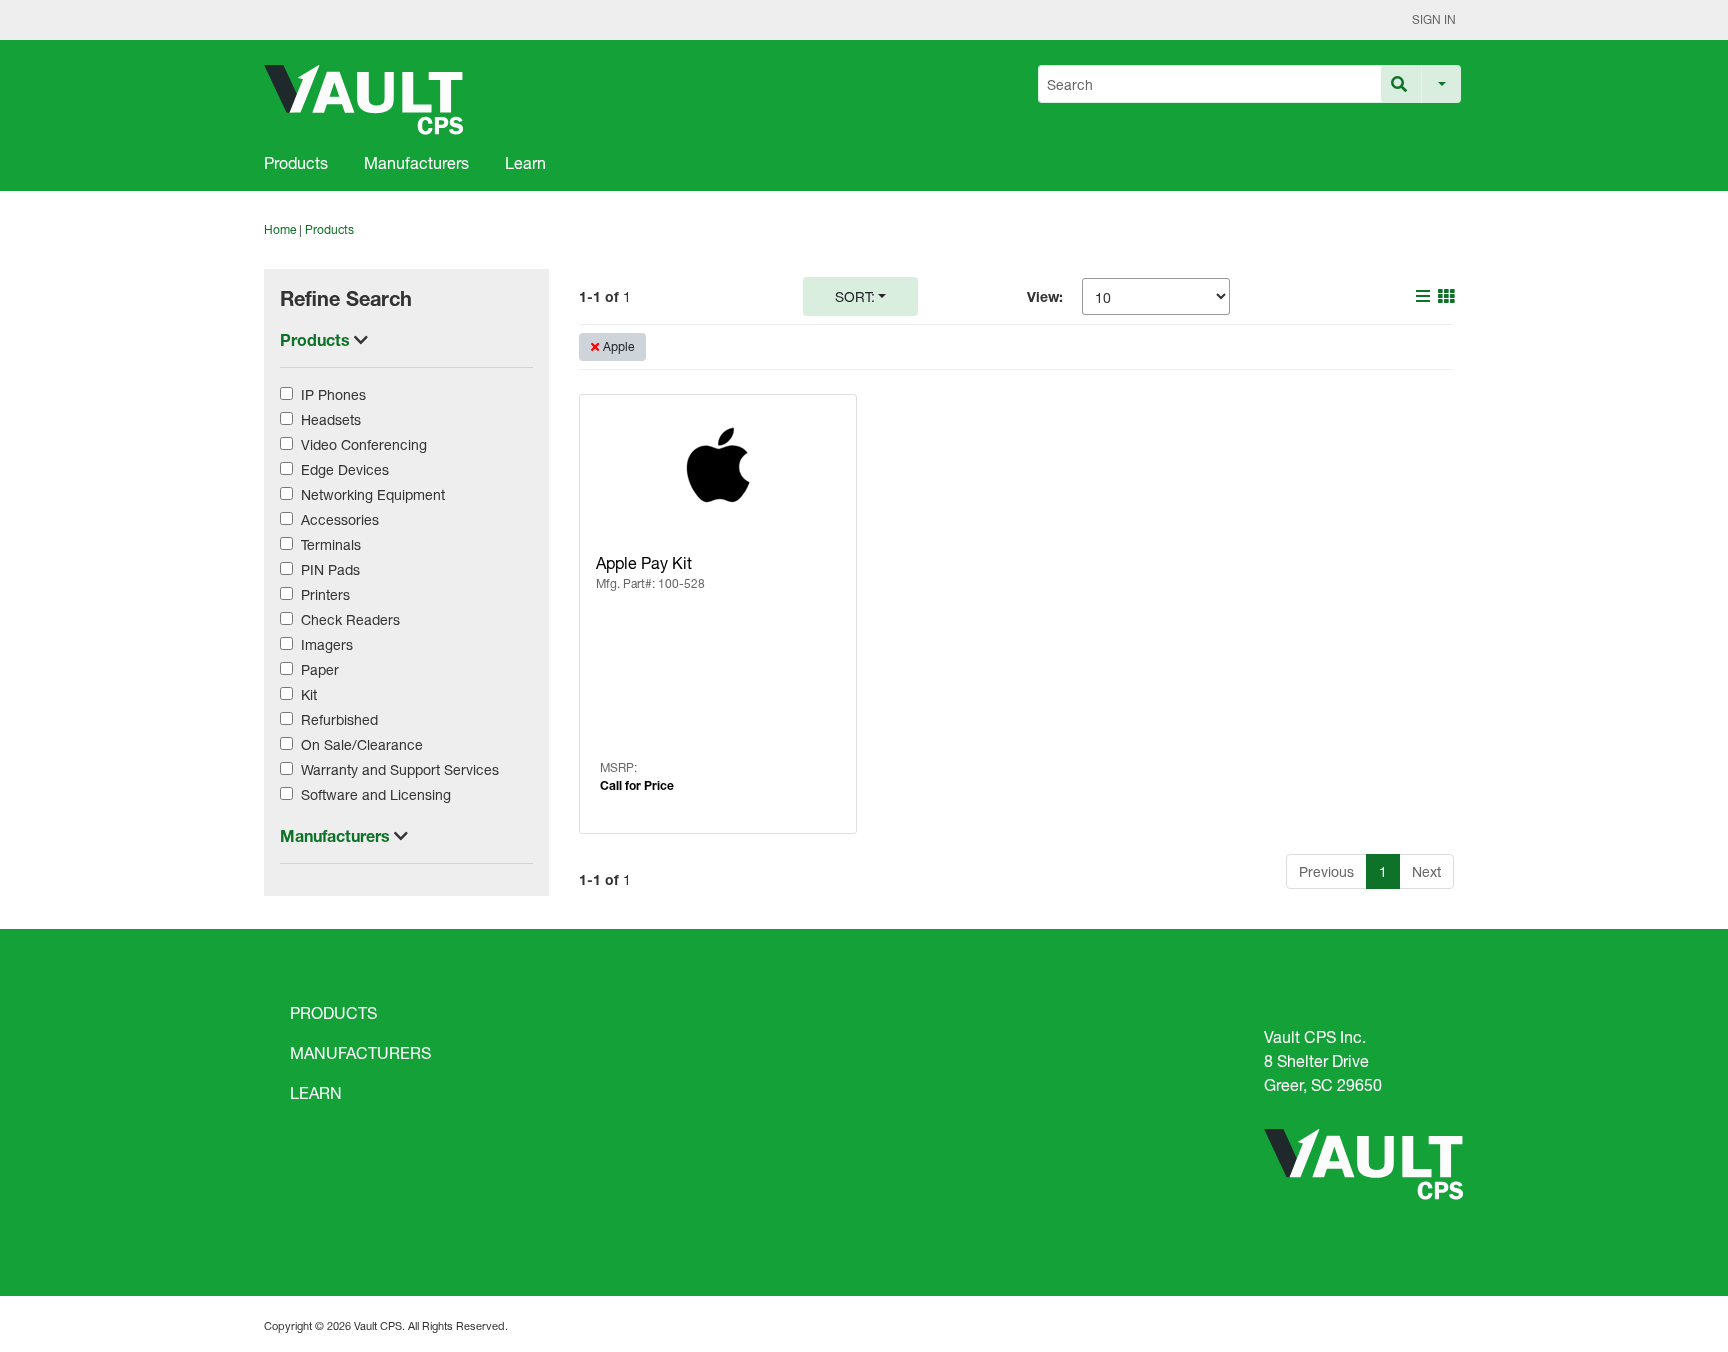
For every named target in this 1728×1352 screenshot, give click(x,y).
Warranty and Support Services (400, 769)
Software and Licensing (376, 794)
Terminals (331, 544)
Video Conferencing (364, 444)
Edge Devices (345, 469)
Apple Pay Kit (644, 562)
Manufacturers (416, 162)
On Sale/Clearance (362, 744)
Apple (618, 346)
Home (280, 229)
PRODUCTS (333, 1012)
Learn (525, 162)
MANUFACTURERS (360, 1052)
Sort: (855, 296)
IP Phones (333, 394)
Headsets (331, 419)
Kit (309, 694)
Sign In (1434, 19)
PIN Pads (330, 569)
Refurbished (339, 719)
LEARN (316, 1092)
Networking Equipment (373, 494)
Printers (325, 594)
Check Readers (350, 619)
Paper (320, 669)
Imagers (327, 644)
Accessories (340, 519)
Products (296, 162)
